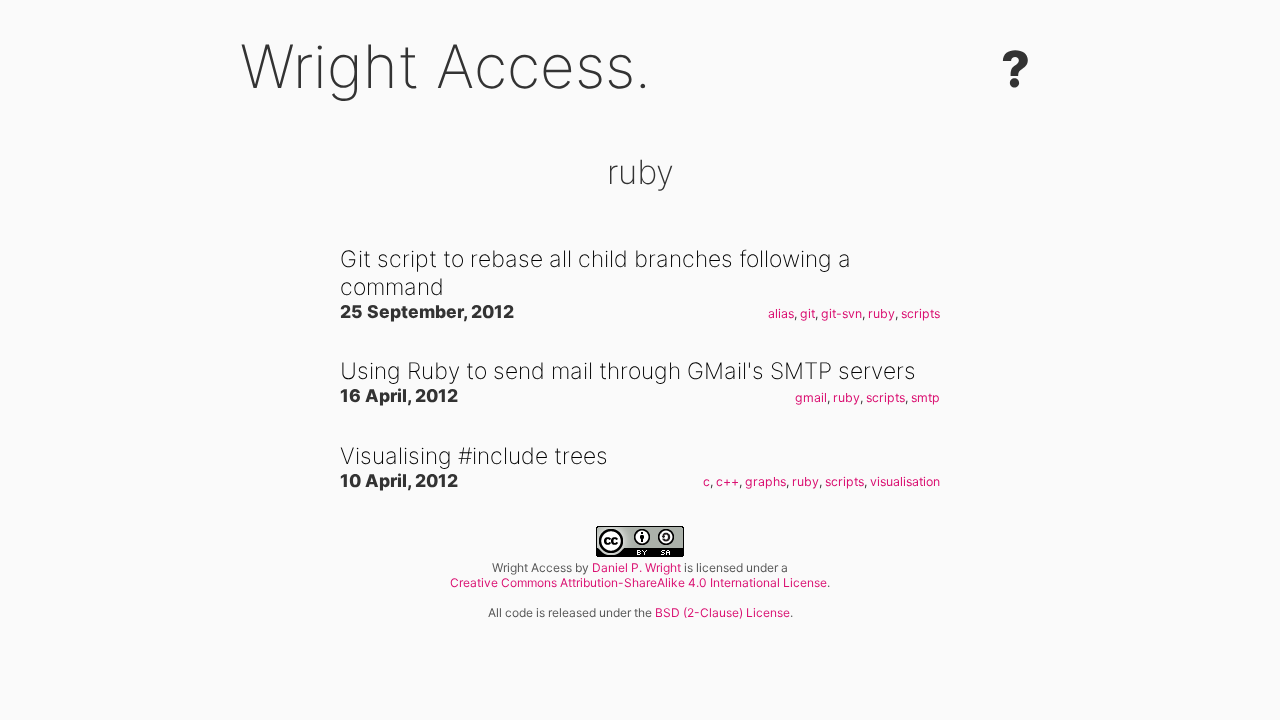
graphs (765, 481)
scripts (920, 313)
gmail (811, 397)
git (807, 313)
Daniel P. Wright (636, 567)
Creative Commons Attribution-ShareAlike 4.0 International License (638, 582)
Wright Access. (445, 66)
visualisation (905, 481)
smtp (925, 397)
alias (781, 313)
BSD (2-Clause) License (722, 612)
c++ (727, 481)
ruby (881, 313)
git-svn (841, 313)
